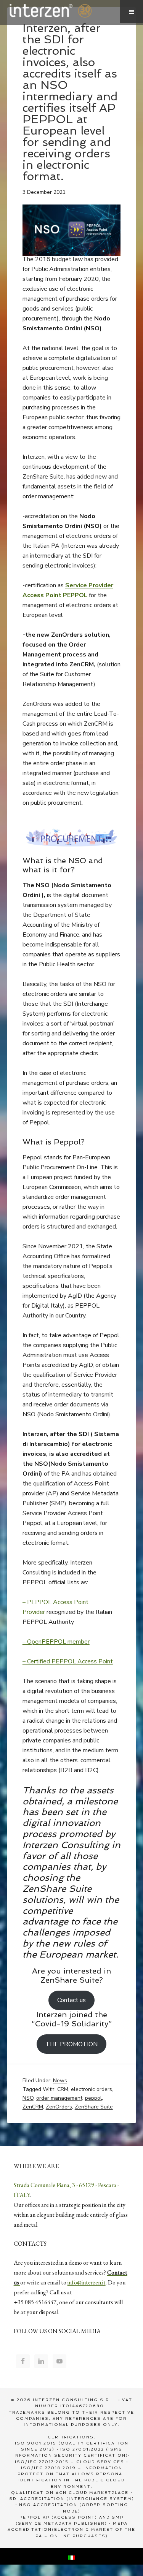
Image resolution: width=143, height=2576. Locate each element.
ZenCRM (33, 2107)
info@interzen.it (87, 2282)
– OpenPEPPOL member (56, 1642)
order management (59, 2098)
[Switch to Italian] (72, 2556)
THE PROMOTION (71, 2044)
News (60, 2081)
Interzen (60, 11)
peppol (93, 2098)
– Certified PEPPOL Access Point (68, 1661)
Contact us (71, 2000)
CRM (63, 2089)
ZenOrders (59, 2107)
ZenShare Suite (94, 2107)
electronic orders (92, 2089)
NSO (28, 2098)
